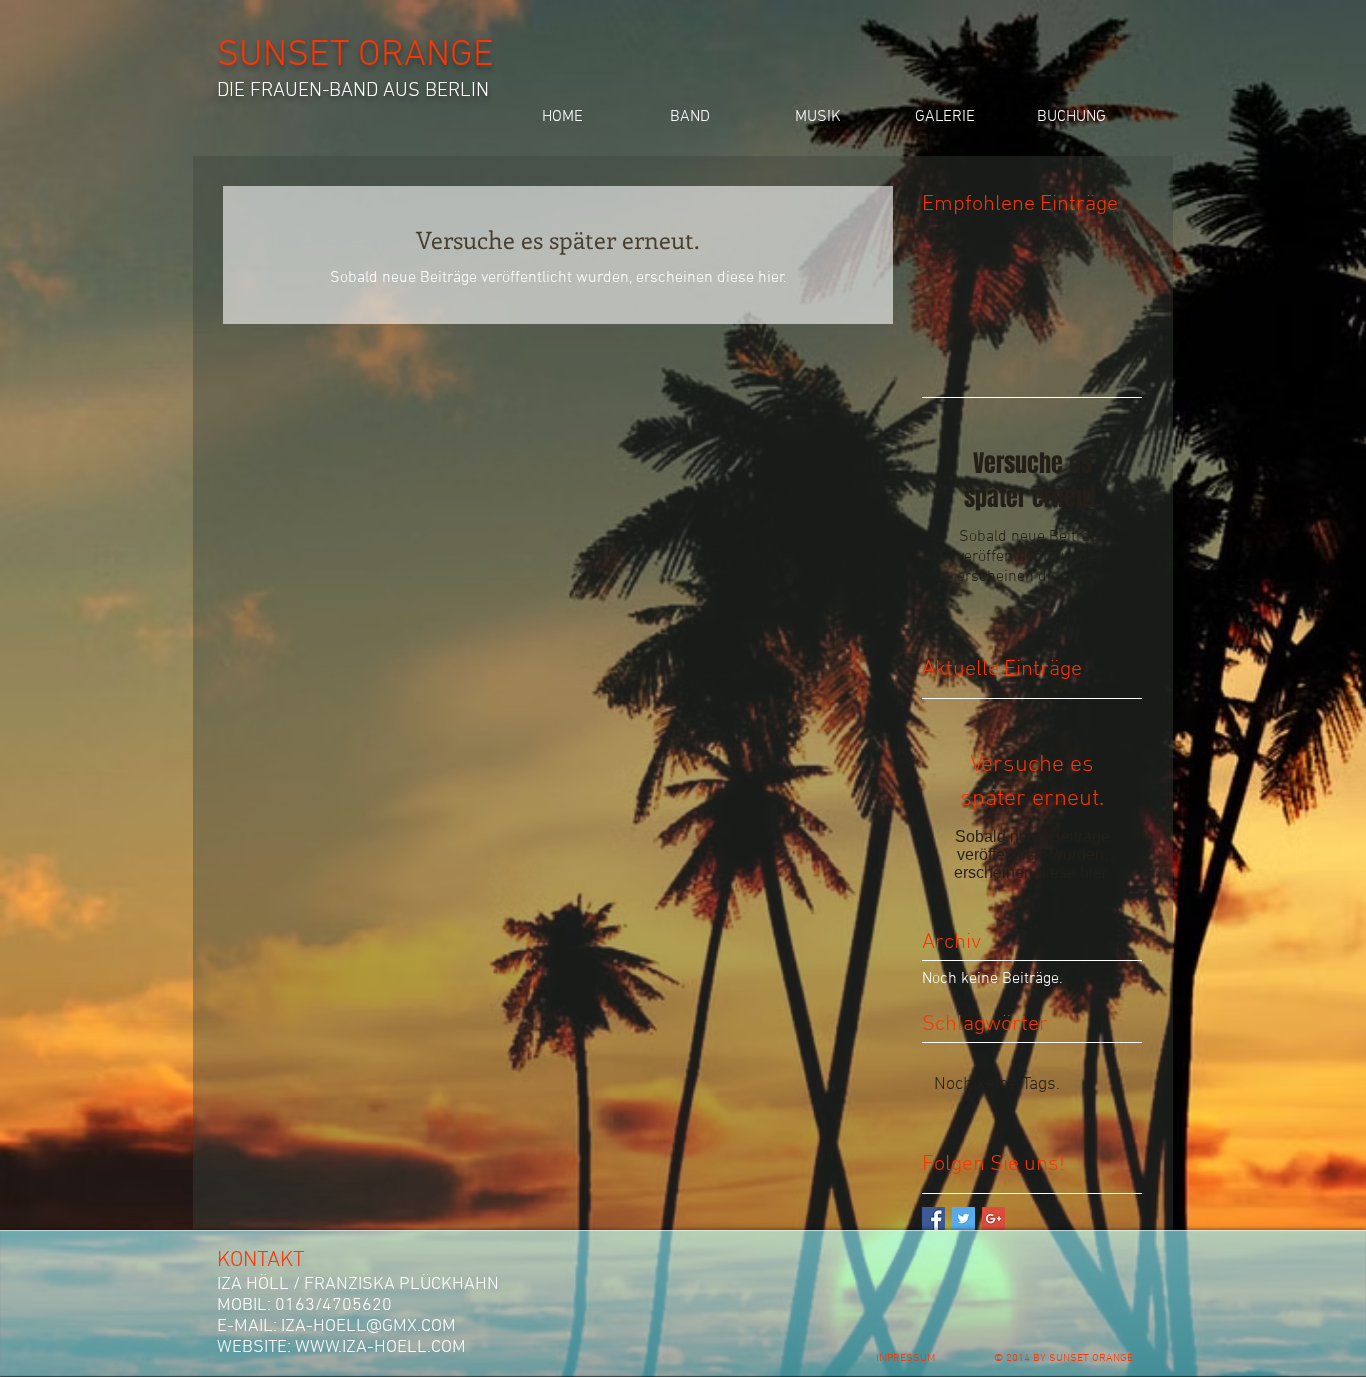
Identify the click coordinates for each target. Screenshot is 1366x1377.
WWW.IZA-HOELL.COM (380, 1347)
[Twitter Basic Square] (963, 1218)
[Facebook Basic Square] (933, 1218)
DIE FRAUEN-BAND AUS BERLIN (353, 91)
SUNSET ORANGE (355, 56)
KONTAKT (261, 1260)
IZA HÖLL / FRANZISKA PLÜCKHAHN (358, 1284)
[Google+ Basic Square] (993, 1218)
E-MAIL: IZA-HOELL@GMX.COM (336, 1326)
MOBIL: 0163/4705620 (304, 1305)
